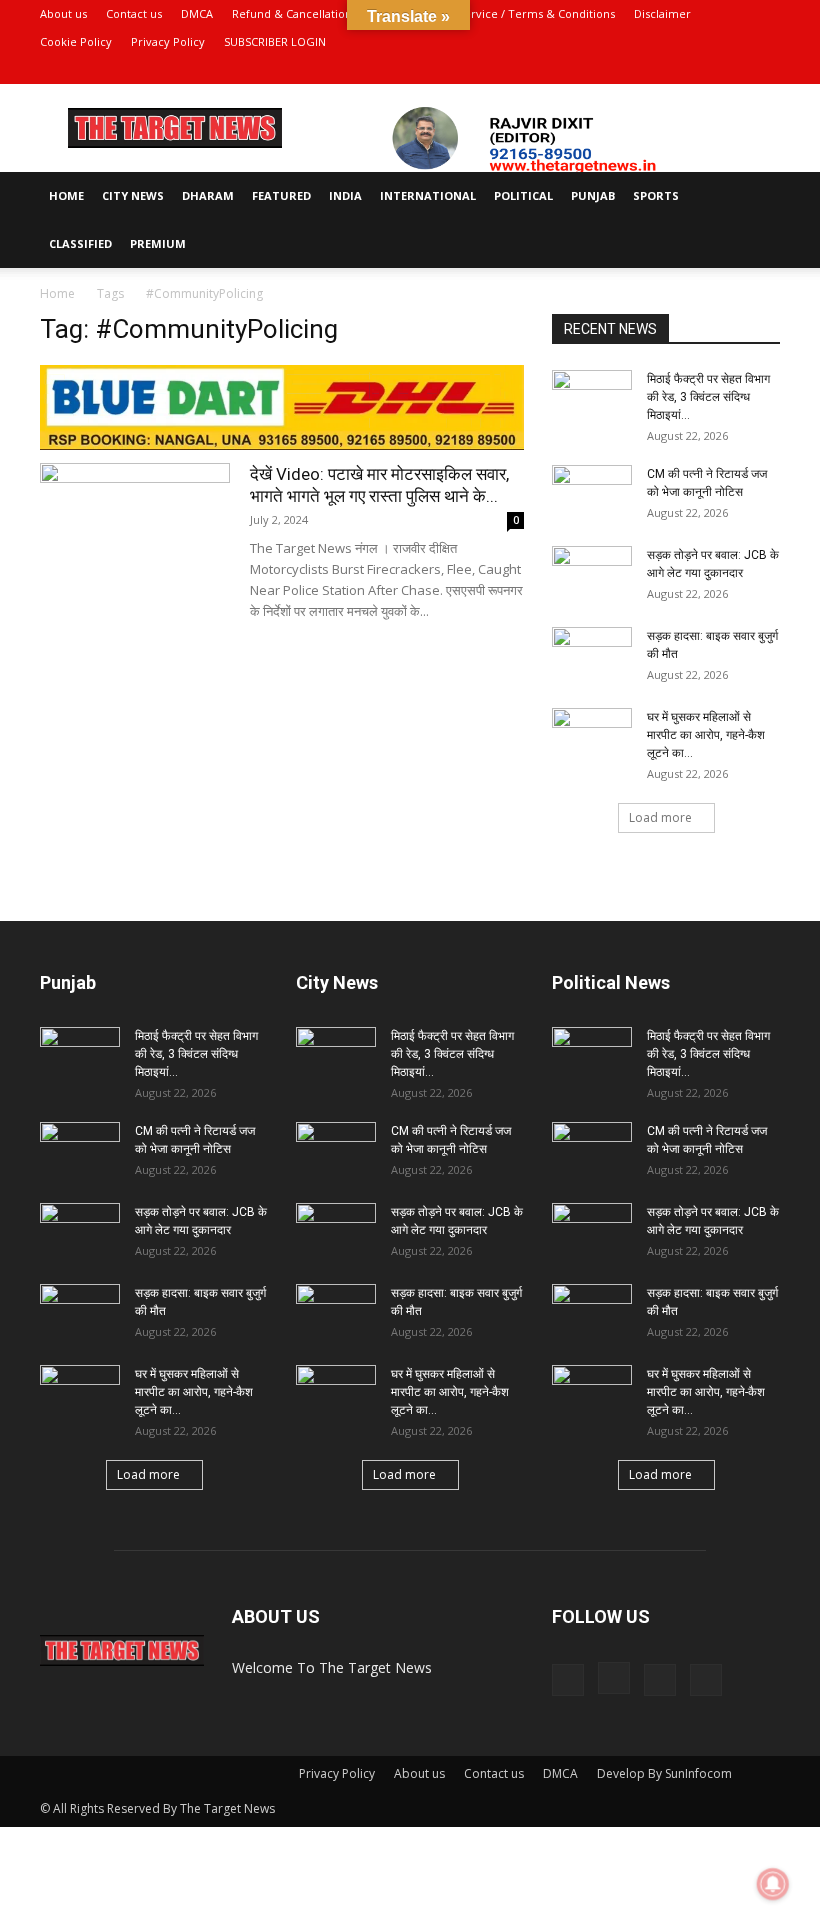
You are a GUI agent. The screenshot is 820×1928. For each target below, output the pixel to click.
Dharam (208, 195)
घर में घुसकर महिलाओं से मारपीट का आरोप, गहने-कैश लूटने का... (706, 735)
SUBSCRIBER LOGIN (275, 41)
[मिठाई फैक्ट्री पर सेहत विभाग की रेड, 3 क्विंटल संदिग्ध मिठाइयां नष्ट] (592, 398)
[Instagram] (699, 70)
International (428, 195)
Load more (660, 817)
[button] (756, 196)
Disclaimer (662, 13)
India (345, 195)
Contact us (134, 13)
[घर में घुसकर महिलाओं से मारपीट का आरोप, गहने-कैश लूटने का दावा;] (592, 736)
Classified (80, 243)
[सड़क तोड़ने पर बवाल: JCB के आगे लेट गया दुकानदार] (592, 574)
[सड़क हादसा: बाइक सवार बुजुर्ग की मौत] (592, 655)
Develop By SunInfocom (664, 1773)
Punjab (593, 195)
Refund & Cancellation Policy (309, 13)
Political (523, 195)
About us (63, 13)
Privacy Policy (168, 41)
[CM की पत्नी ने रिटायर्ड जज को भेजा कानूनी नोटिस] (592, 493)
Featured (281, 195)
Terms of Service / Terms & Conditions (510, 13)
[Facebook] (666, 70)
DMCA (197, 13)
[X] (732, 70)
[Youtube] (765, 70)
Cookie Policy (76, 41)
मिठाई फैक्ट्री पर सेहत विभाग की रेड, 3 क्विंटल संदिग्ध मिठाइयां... (708, 397)
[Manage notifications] (773, 1884)
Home (66, 195)
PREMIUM (158, 243)
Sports (656, 195)
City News (133, 195)
